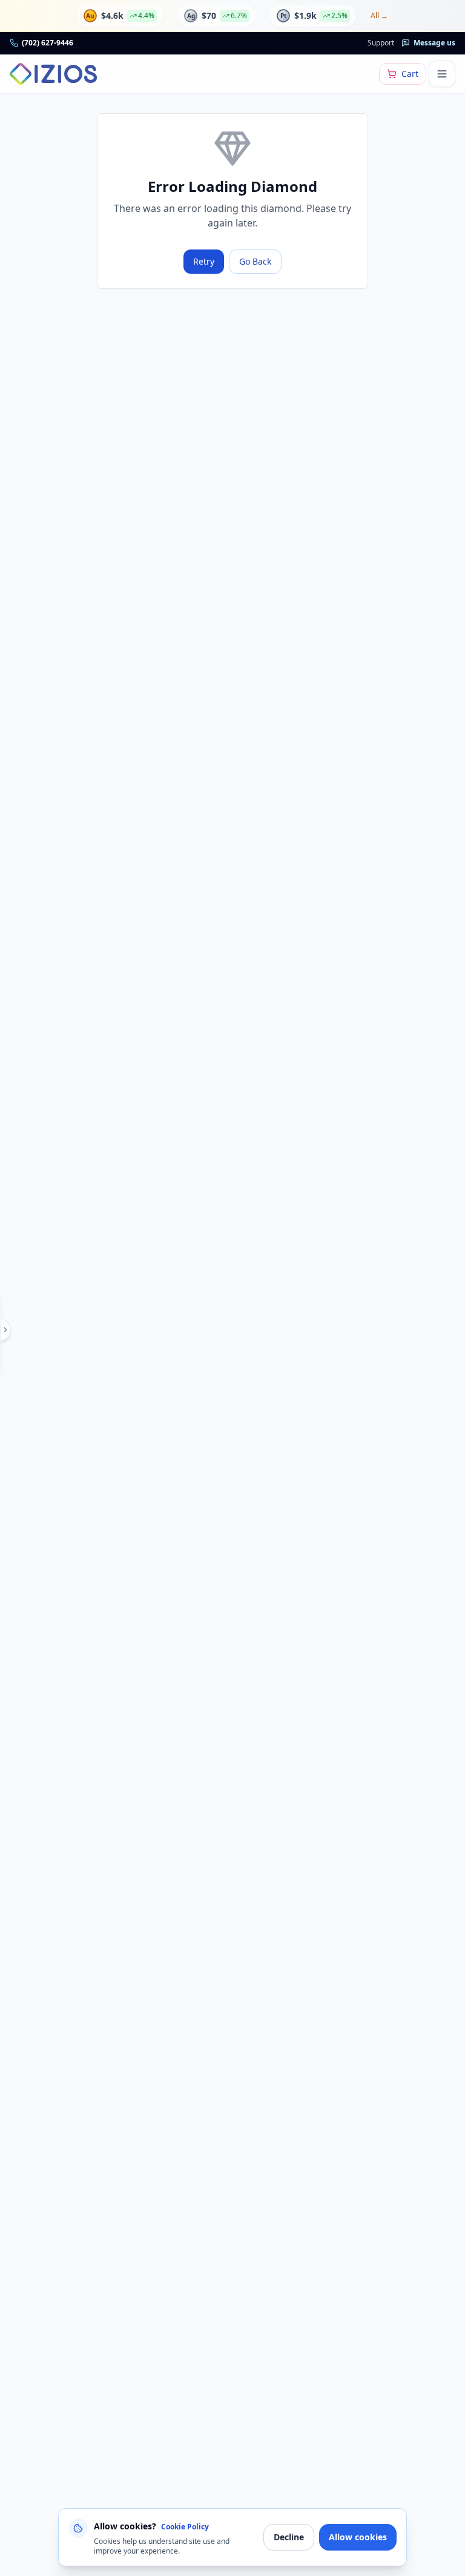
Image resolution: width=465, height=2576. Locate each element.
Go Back (255, 261)
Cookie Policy (185, 2527)
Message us (434, 43)
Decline (289, 2537)
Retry (204, 261)
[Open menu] (442, 74)
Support (381, 43)
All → (379, 16)
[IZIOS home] (53, 74)
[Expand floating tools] (5, 1330)
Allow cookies (358, 2537)
